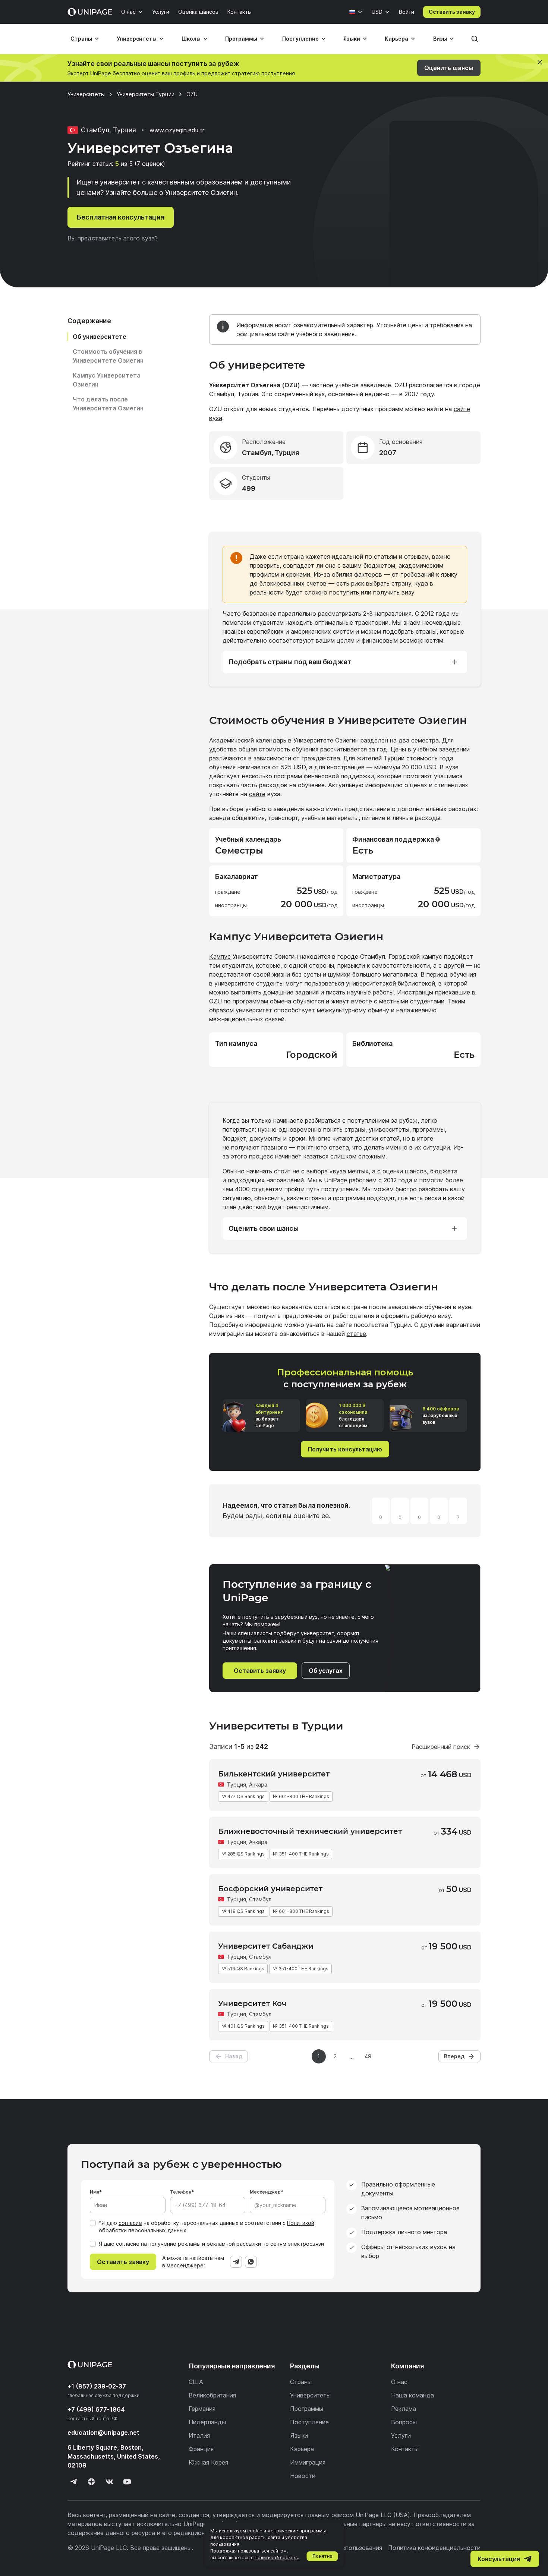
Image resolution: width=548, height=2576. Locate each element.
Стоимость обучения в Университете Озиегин (108, 356)
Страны (81, 39)
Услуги (161, 12)
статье (356, 1334)
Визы (440, 39)
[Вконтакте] (109, 2482)
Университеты (137, 39)
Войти (407, 12)
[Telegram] (236, 2262)
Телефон (181, 2192)
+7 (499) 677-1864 (96, 2409)
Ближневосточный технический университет (310, 1831)
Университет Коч (252, 2003)
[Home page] (90, 12)
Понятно (322, 2556)
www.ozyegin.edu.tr (177, 130)
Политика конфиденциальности (434, 2548)
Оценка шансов (198, 12)
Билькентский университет (274, 1774)
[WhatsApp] (251, 2262)
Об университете (100, 337)
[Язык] (356, 12)
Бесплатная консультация (121, 217)
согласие (130, 2223)
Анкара (258, 1784)
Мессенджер (265, 2192)
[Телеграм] (73, 2482)
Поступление (300, 39)
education (103, 2432)
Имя (95, 2192)
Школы (191, 39)
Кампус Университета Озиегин (107, 380)
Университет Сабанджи (266, 1946)
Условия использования (347, 2548)
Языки (352, 39)
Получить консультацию (345, 1449)
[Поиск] (475, 39)
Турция (237, 1784)
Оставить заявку (452, 12)
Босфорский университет (270, 1889)
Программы (241, 39)
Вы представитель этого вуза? (113, 238)
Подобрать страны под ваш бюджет (290, 662)
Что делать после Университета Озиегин (108, 404)
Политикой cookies (276, 2558)
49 (368, 2056)
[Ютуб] (127, 2482)
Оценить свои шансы (264, 1228)
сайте (257, 794)
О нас (128, 12)
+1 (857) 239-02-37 (97, 2386)
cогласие (128, 2244)
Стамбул (260, 1899)
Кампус (220, 956)
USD (377, 12)
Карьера (396, 39)
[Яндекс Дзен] (91, 2482)
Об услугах (326, 1671)
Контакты (240, 12)
